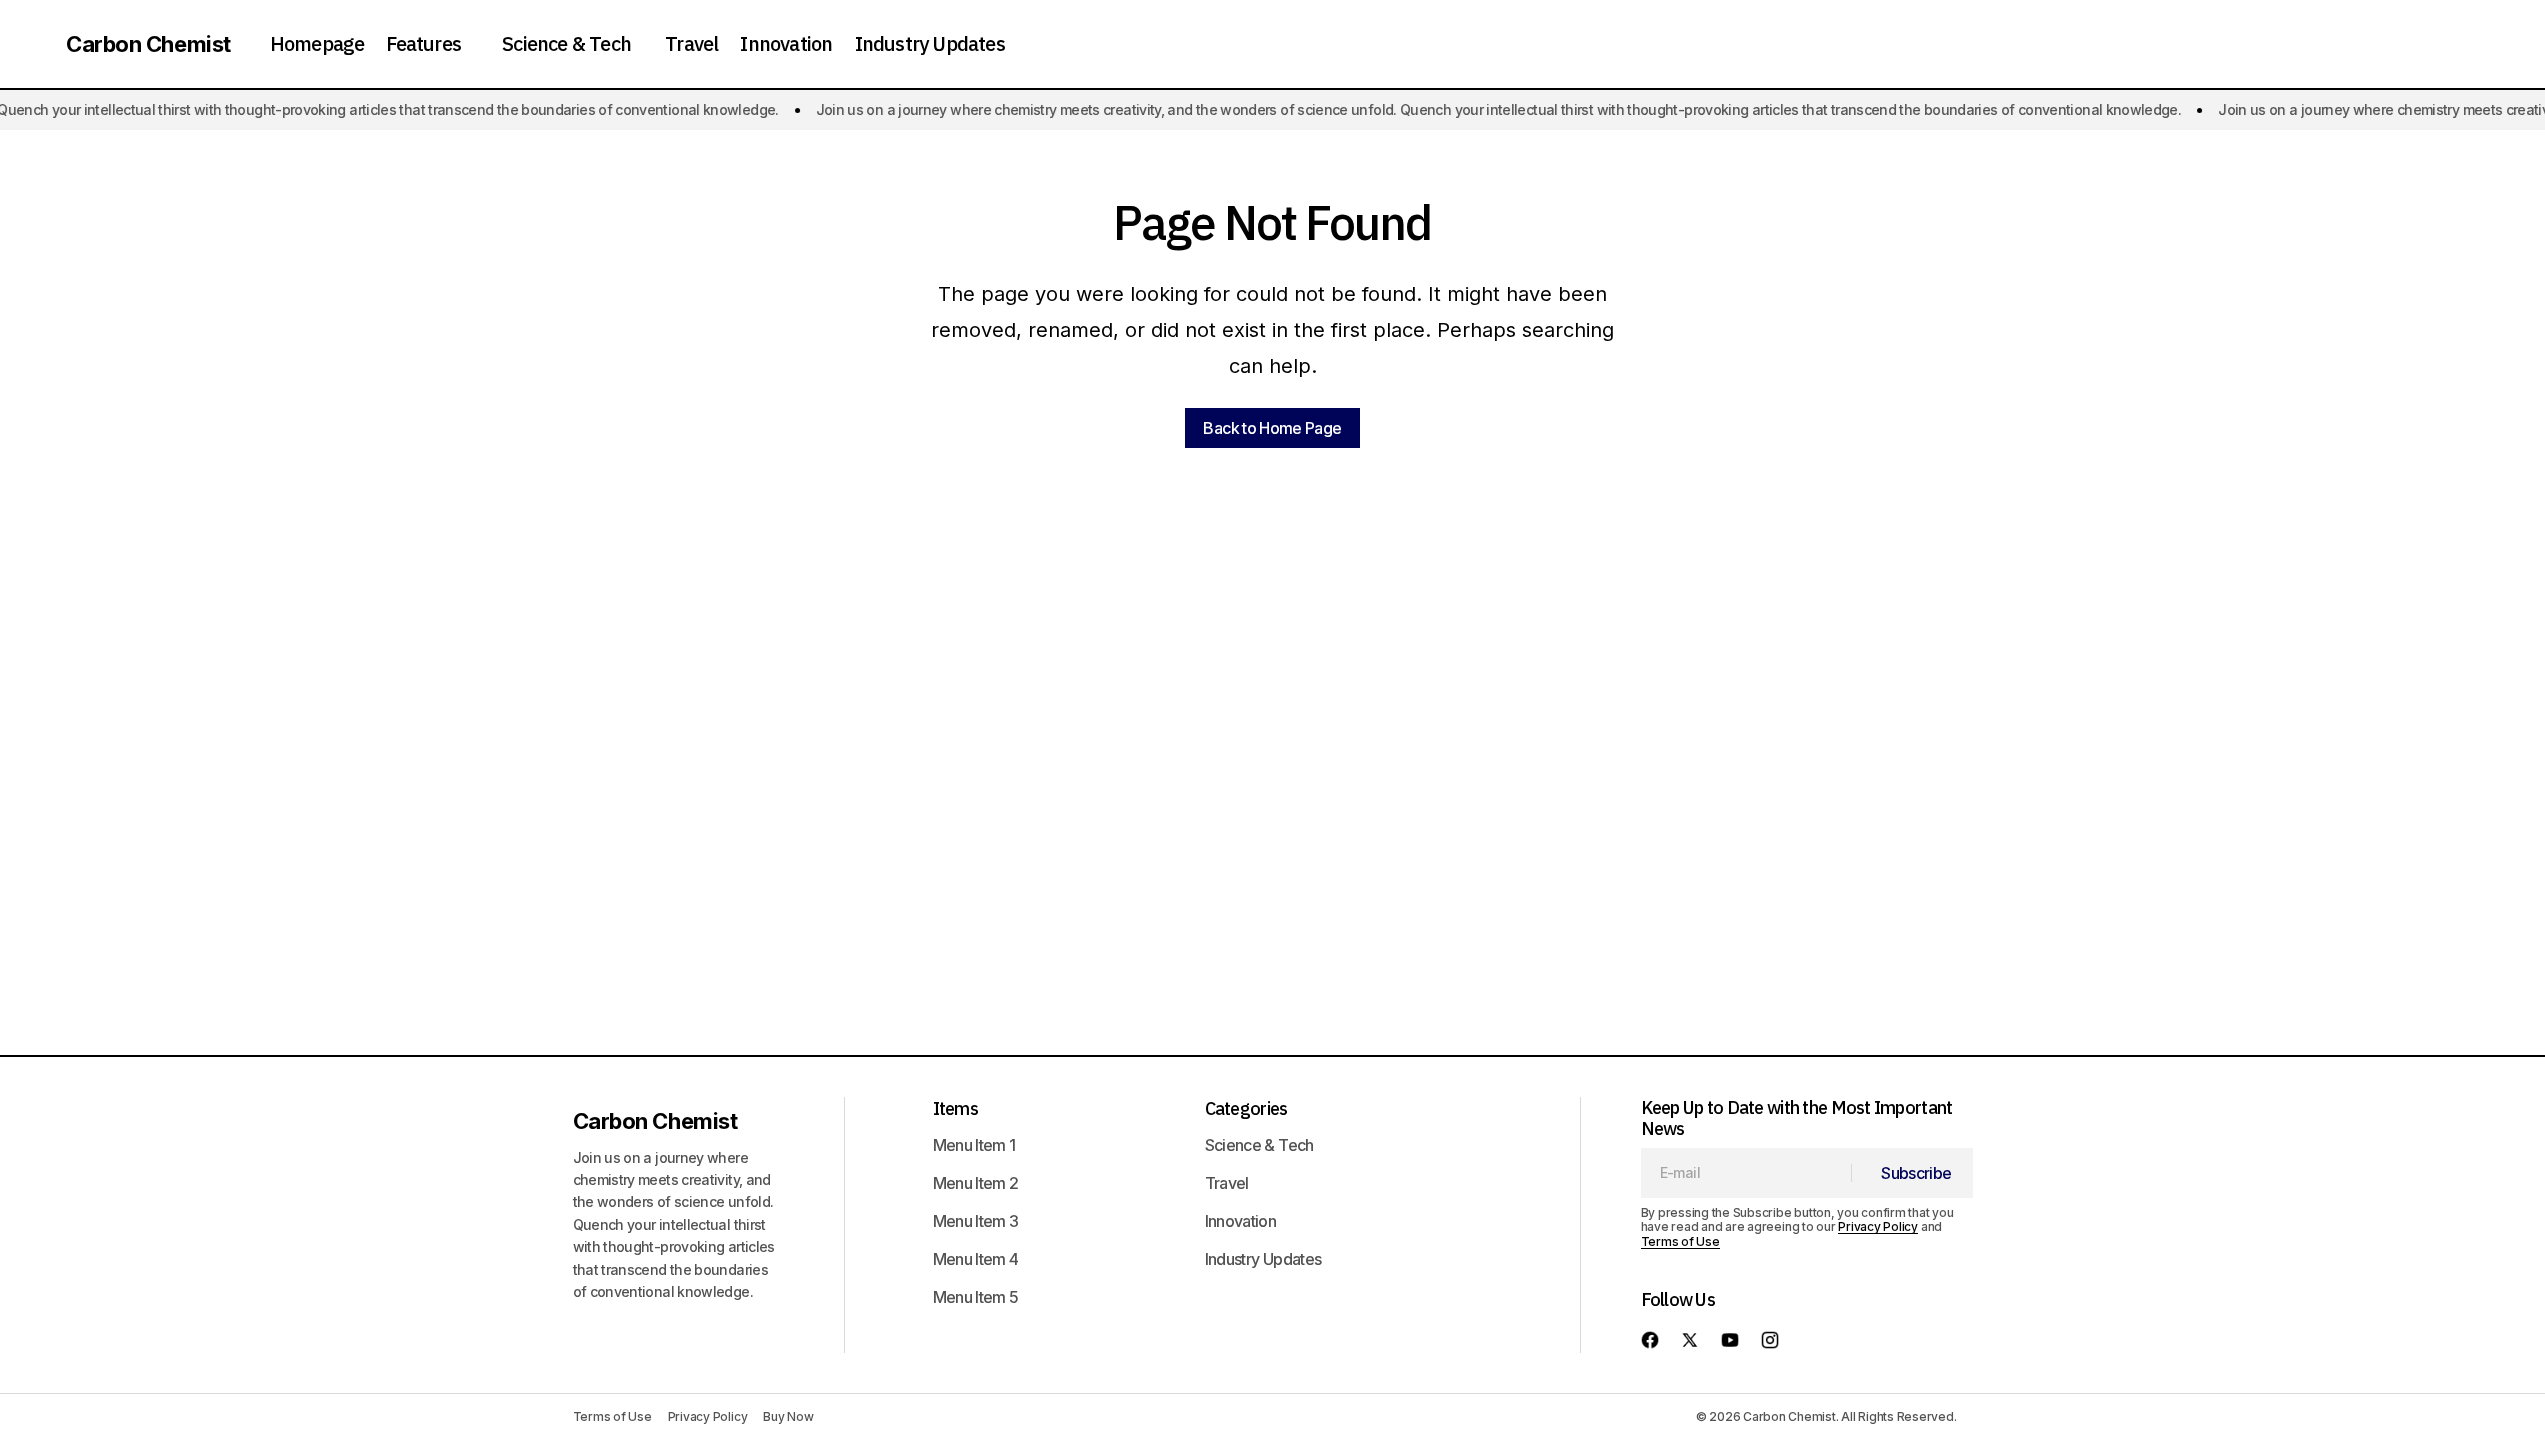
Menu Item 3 (976, 1221)
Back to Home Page (1272, 428)
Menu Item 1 (974, 1145)
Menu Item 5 (976, 1297)
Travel (1227, 1183)
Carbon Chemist (148, 44)
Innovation (1241, 1221)
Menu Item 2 (976, 1183)
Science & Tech (1259, 1145)
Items (955, 1108)
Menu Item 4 (976, 1259)
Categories (1246, 1108)
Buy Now (788, 1416)
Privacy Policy (1878, 1226)
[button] (34, 44)
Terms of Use (1680, 1241)
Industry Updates (1263, 1259)
